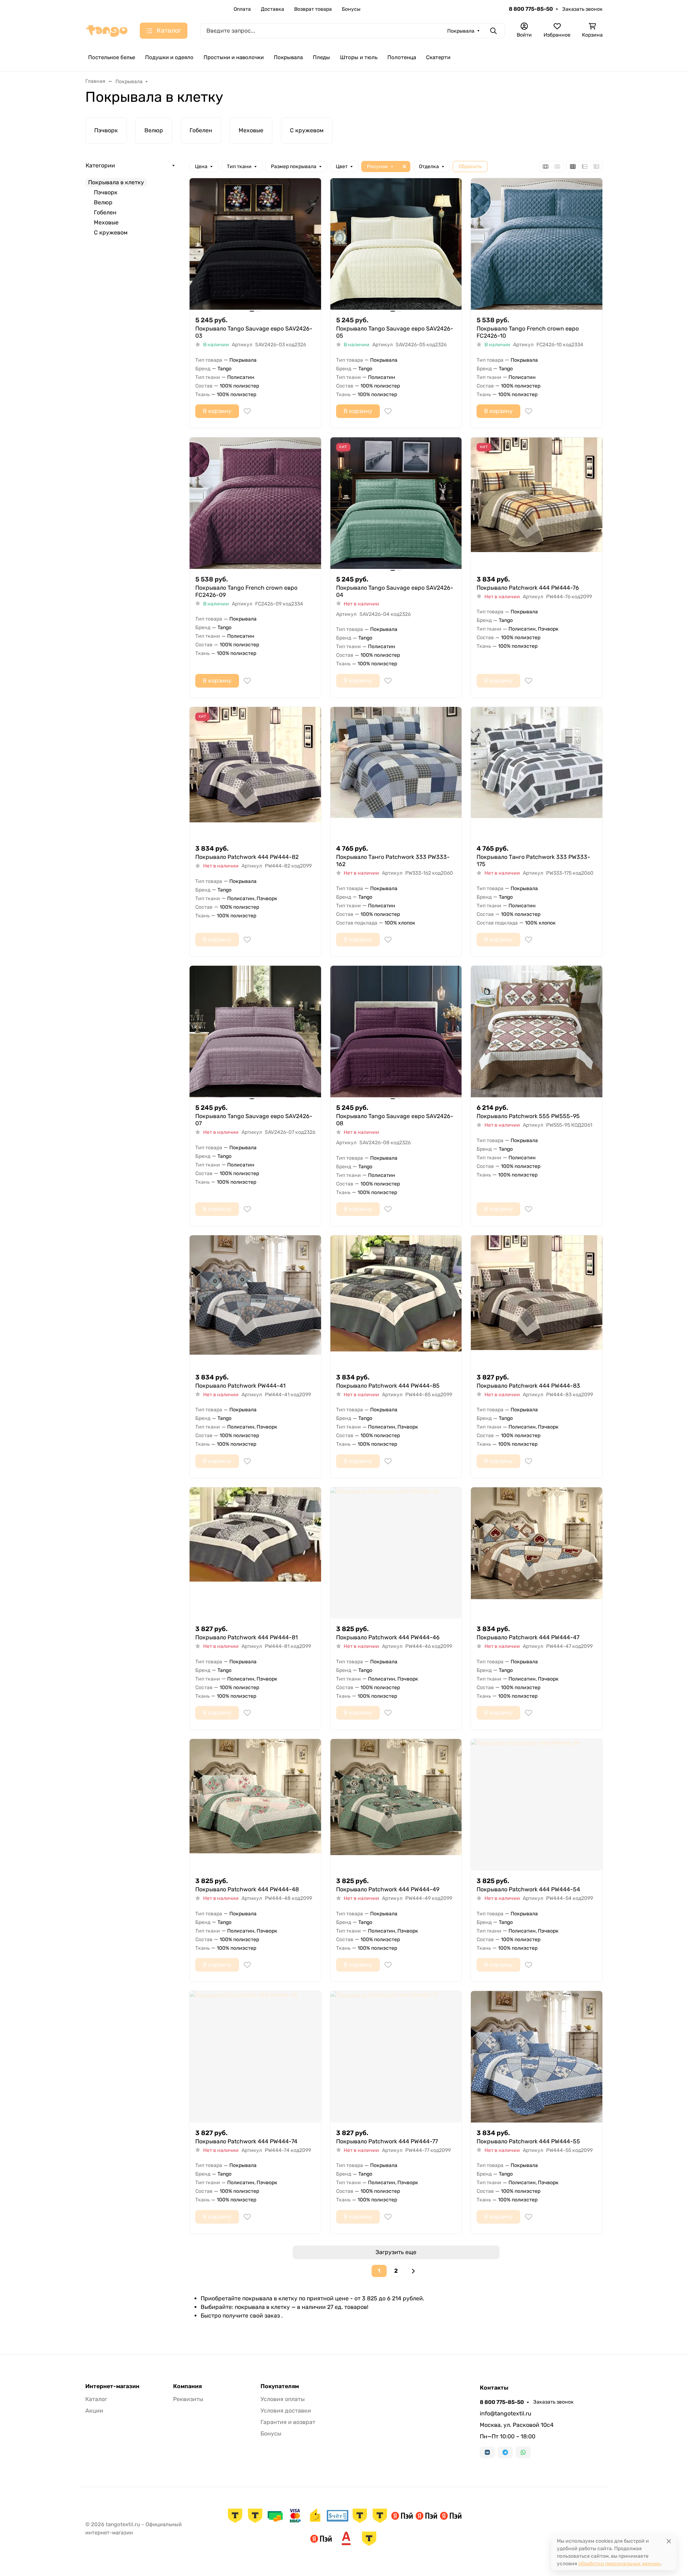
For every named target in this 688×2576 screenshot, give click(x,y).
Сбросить (470, 167)
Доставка (273, 9)
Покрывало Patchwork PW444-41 (240, 1386)
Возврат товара (313, 9)
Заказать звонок (582, 9)
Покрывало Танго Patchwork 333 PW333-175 (533, 861)
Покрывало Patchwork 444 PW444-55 (528, 2141)
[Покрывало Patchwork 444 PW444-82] (255, 773)
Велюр (103, 202)
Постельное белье (112, 57)
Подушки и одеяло (169, 57)
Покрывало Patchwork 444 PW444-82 (247, 857)
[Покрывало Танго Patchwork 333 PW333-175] (537, 773)
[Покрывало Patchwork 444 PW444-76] (537, 503)
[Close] (669, 2541)
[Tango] (107, 30)
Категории (100, 165)
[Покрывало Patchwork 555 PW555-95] (537, 1032)
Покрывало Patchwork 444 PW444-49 (388, 1889)
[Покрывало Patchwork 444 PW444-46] (396, 1553)
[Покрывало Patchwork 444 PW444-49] (396, 1805)
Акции (94, 2411)
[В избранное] (247, 411)
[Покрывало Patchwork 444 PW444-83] (537, 1301)
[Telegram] (505, 2452)
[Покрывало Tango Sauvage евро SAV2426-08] (396, 1032)
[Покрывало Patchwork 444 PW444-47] (537, 1553)
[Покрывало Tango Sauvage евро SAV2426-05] (396, 244)
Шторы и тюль (359, 57)
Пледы (321, 57)
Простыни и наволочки (234, 57)
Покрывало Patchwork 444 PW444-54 (528, 1889)
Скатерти (438, 57)
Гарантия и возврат (288, 2422)
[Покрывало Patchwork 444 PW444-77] (396, 2057)
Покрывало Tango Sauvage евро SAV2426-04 (395, 591)
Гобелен (105, 212)
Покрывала (288, 57)
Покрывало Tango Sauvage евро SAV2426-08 (395, 1120)
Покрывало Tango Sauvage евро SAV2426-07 (254, 1120)
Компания (187, 2386)
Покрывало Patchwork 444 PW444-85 (388, 1386)
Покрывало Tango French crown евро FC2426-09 (246, 591)
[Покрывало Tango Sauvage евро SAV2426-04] (396, 503)
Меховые (106, 222)
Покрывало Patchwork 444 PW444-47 (528, 1637)
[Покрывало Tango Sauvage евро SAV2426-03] (255, 244)
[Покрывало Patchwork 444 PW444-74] (255, 2057)
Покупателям (280, 2386)
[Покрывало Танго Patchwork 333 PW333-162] (396, 773)
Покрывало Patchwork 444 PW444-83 (528, 1386)
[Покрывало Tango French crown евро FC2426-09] (255, 503)
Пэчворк (106, 192)
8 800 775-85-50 (531, 9)
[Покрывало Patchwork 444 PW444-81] (255, 1553)
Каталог (96, 2399)
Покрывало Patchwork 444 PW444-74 (246, 2141)
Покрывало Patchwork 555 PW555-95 (528, 1116)
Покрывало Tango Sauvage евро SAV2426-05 (395, 332)
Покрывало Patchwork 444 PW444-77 (387, 2141)
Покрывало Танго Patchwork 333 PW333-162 (393, 861)
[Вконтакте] (487, 2452)
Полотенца (402, 57)
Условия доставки (286, 2411)
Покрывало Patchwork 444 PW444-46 (388, 1637)
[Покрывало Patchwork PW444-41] (255, 1301)
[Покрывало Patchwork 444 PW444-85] (396, 1301)
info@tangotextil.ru (506, 2413)
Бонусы (351, 9)
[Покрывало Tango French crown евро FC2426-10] (537, 244)
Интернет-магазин (112, 2386)
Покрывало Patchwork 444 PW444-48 (247, 1889)
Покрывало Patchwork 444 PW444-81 (247, 1637)
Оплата (242, 9)
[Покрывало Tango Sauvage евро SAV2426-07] (255, 1032)
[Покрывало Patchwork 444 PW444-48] (255, 1805)
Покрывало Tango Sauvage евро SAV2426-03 (254, 332)
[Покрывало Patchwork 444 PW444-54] (537, 1805)
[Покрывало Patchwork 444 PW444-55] (537, 2057)
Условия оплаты (283, 2399)
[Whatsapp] (523, 2452)
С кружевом (111, 232)
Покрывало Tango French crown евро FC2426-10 (528, 332)
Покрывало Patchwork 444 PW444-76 (528, 588)
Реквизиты (188, 2399)
